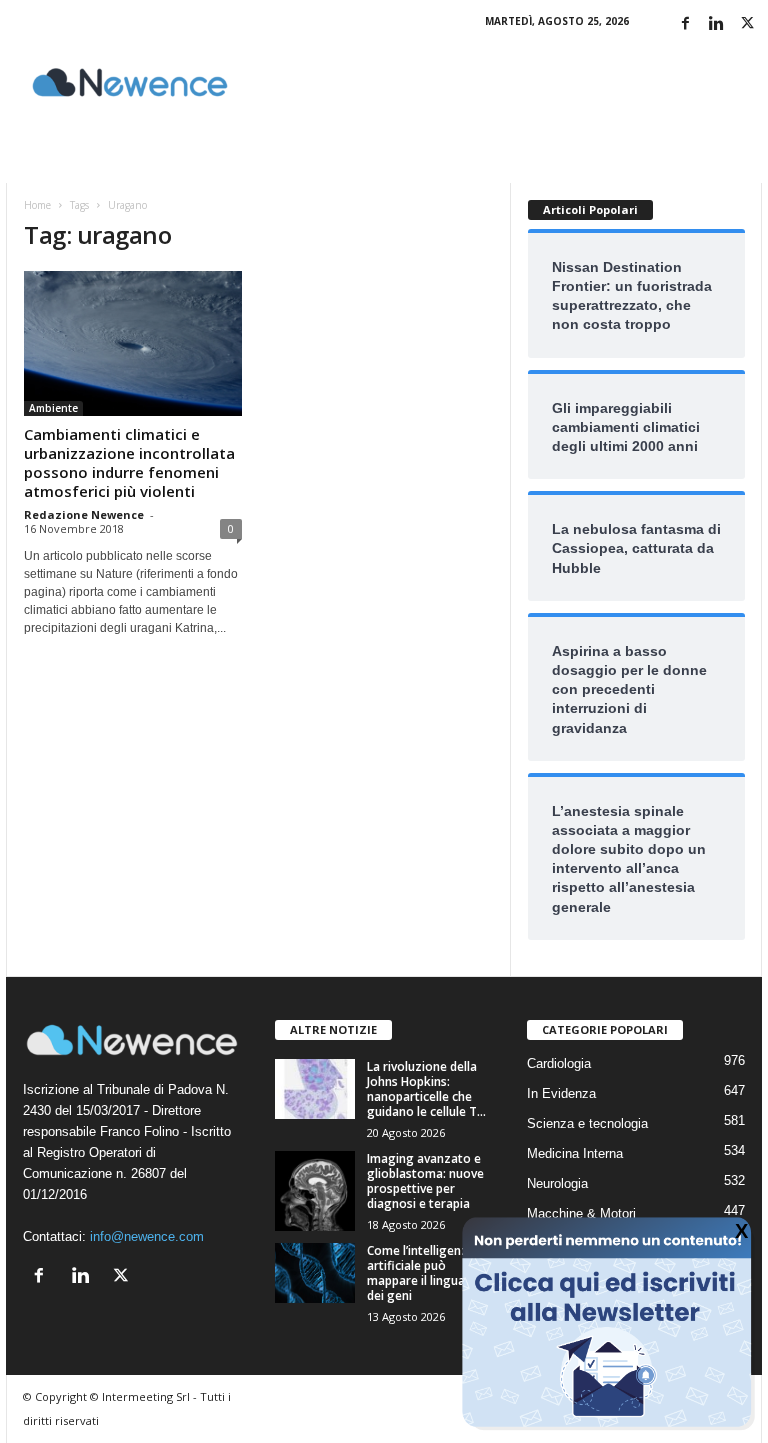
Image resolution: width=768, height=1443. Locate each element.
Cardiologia (559, 1063)
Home (37, 205)
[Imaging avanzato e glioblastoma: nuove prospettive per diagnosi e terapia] (315, 1191)
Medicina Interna (575, 1153)
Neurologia (557, 1183)
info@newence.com (147, 1236)
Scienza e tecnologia (587, 1123)
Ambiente (53, 408)
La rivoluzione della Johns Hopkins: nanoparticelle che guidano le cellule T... (426, 1089)
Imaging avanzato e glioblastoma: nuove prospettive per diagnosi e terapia (425, 1181)
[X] (747, 24)
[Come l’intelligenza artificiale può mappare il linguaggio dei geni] (315, 1273)
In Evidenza (561, 1093)
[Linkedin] (716, 24)
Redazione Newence (84, 514)
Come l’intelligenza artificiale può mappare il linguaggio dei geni (429, 1273)
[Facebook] (685, 24)
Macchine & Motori (581, 1213)
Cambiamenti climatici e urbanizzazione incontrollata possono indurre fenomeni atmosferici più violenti (129, 462)
